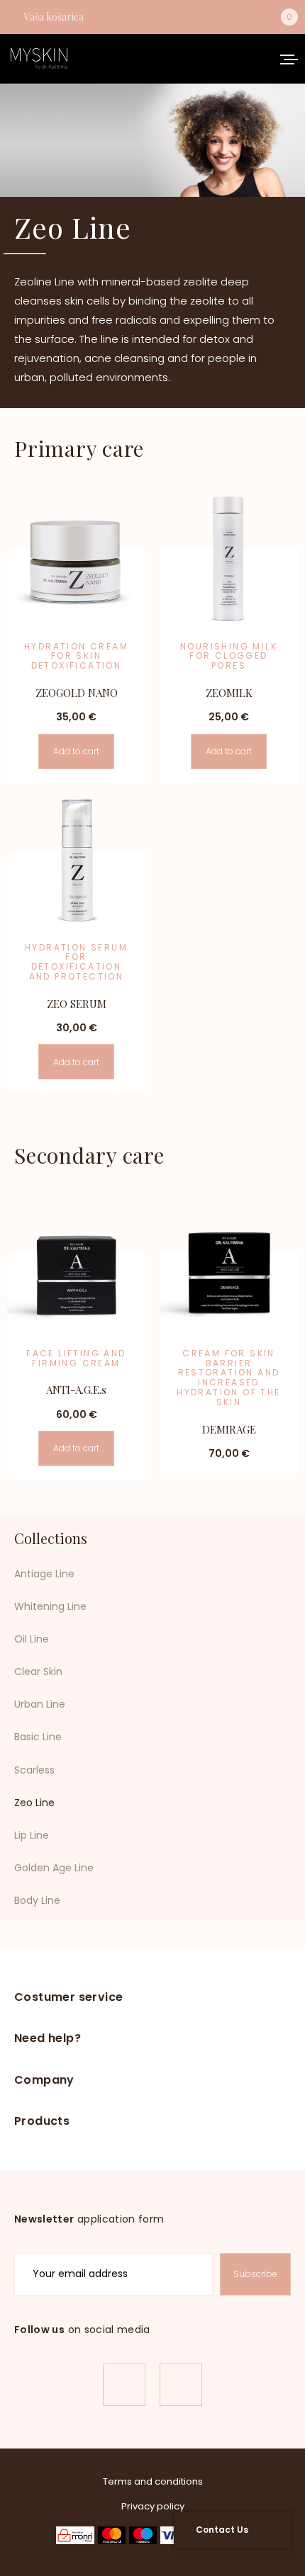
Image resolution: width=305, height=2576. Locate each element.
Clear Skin (38, 1672)
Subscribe (255, 2274)
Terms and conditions (153, 2481)
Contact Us (222, 2530)
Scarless (34, 1770)
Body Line (37, 1900)
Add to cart (76, 751)
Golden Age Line (54, 1868)
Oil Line (32, 1639)
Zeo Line (34, 1803)
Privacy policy (153, 2506)
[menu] (284, 59)
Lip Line (32, 1835)
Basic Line (38, 1737)
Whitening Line (50, 1606)
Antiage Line (44, 1574)
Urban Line (40, 1704)
